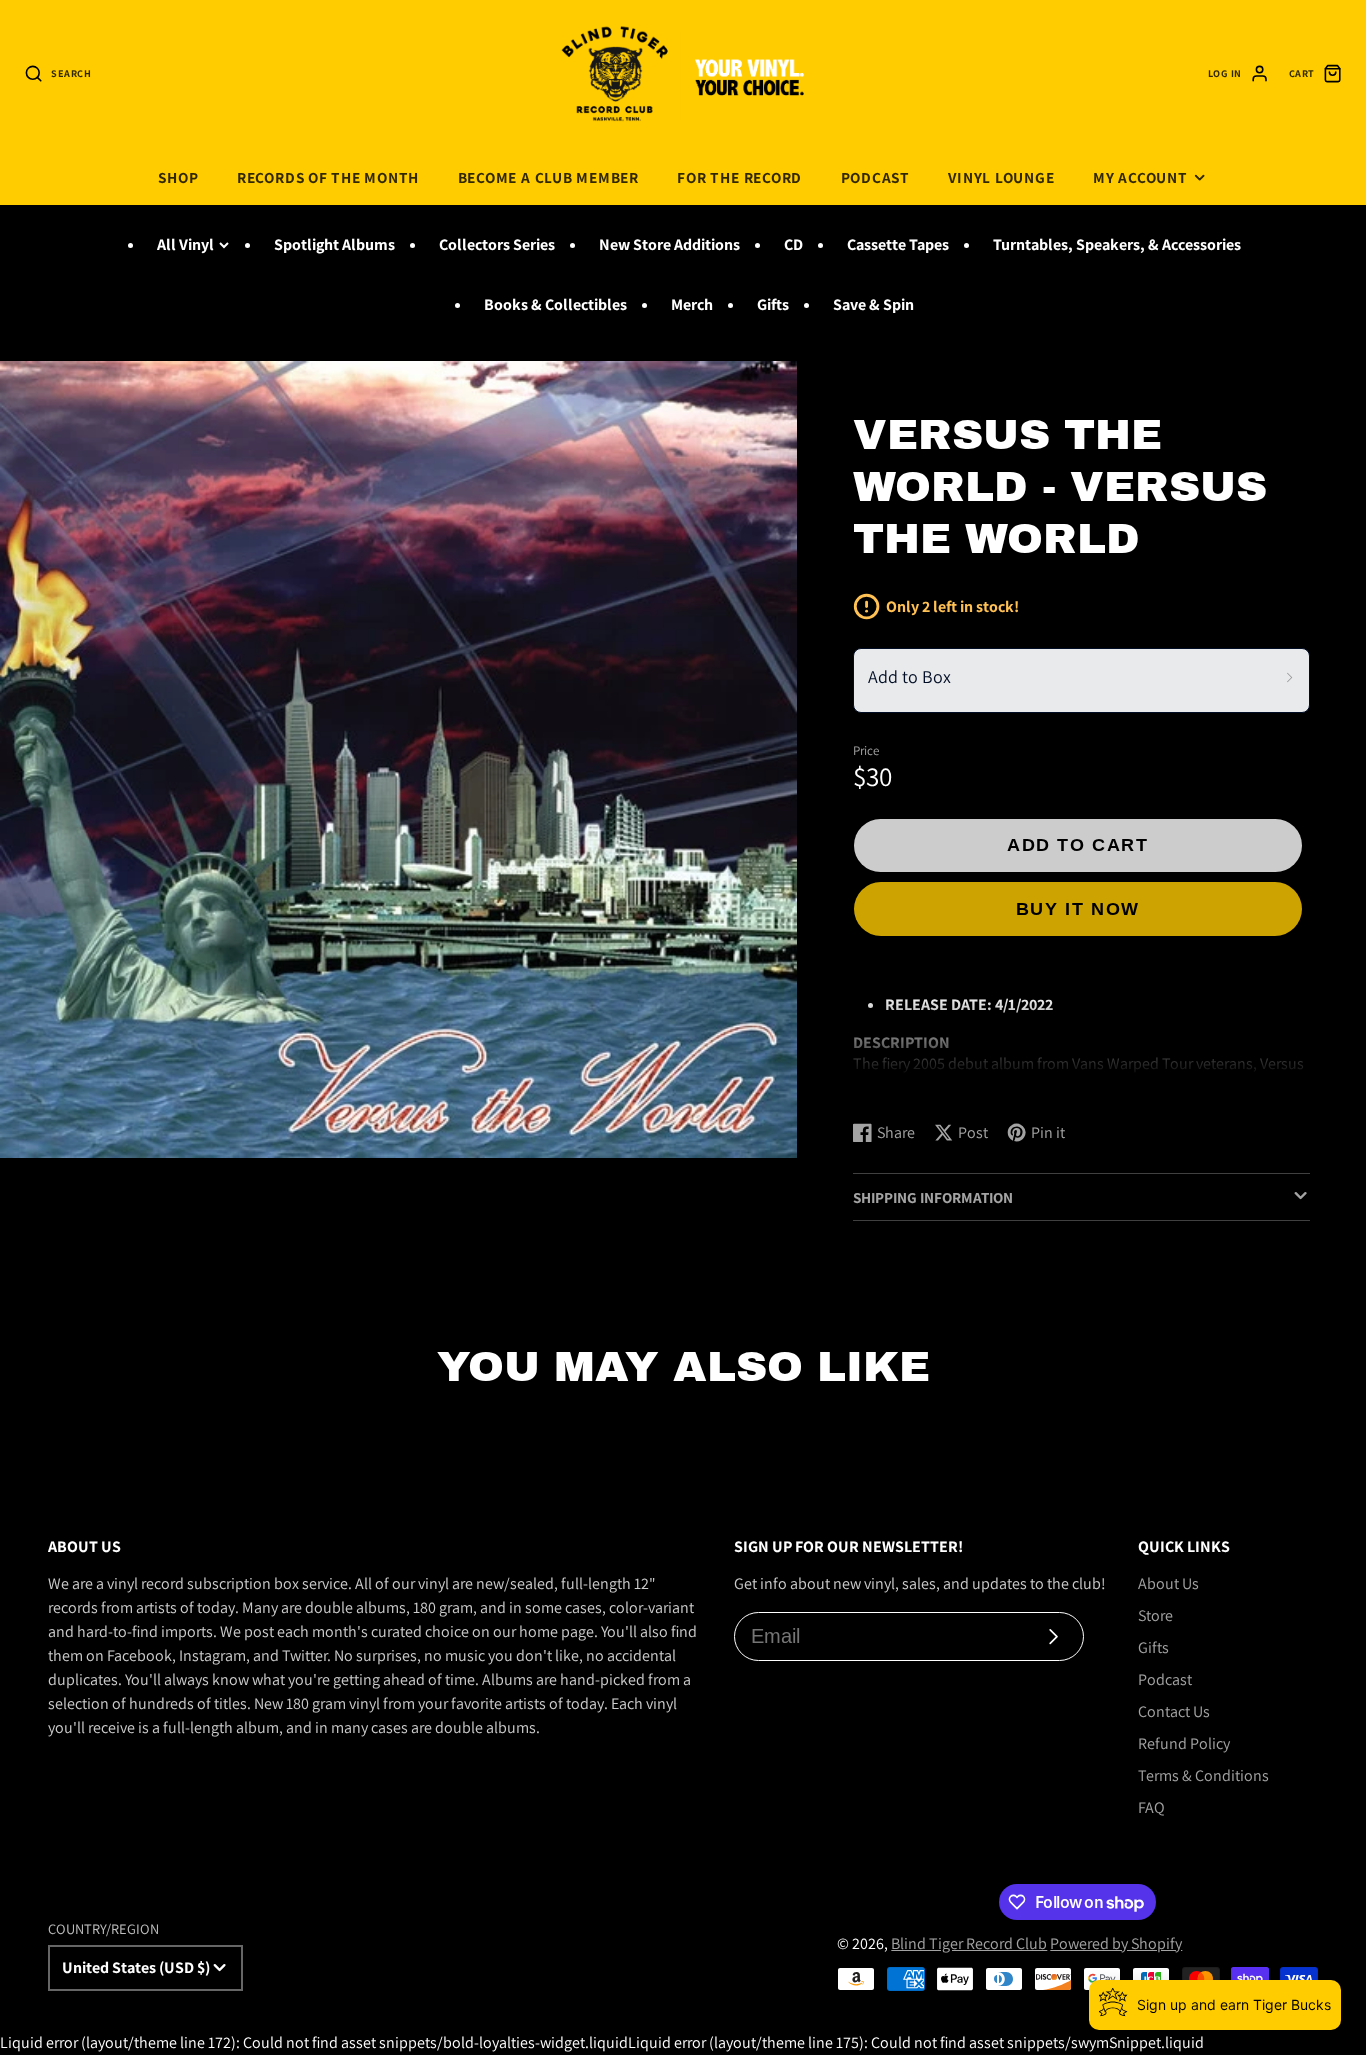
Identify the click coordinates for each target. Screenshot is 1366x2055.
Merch (692, 304)
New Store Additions (669, 244)
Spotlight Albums (334, 244)
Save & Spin (873, 304)
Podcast (875, 177)
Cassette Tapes (898, 244)
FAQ (1151, 1807)
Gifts (773, 304)
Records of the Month (328, 177)
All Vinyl (185, 244)
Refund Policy (1184, 1743)
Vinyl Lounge (1001, 177)
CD (793, 244)
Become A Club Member (548, 177)
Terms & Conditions (1203, 1775)
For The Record (739, 177)
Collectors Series (497, 244)
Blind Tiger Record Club (969, 1943)
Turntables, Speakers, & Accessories (1117, 244)
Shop (178, 177)
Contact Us (1174, 1711)
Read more (892, 1085)
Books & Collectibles (555, 304)
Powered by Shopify (1116, 1943)
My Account (1140, 177)
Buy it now (1078, 908)
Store (1155, 1615)
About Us (1168, 1583)
